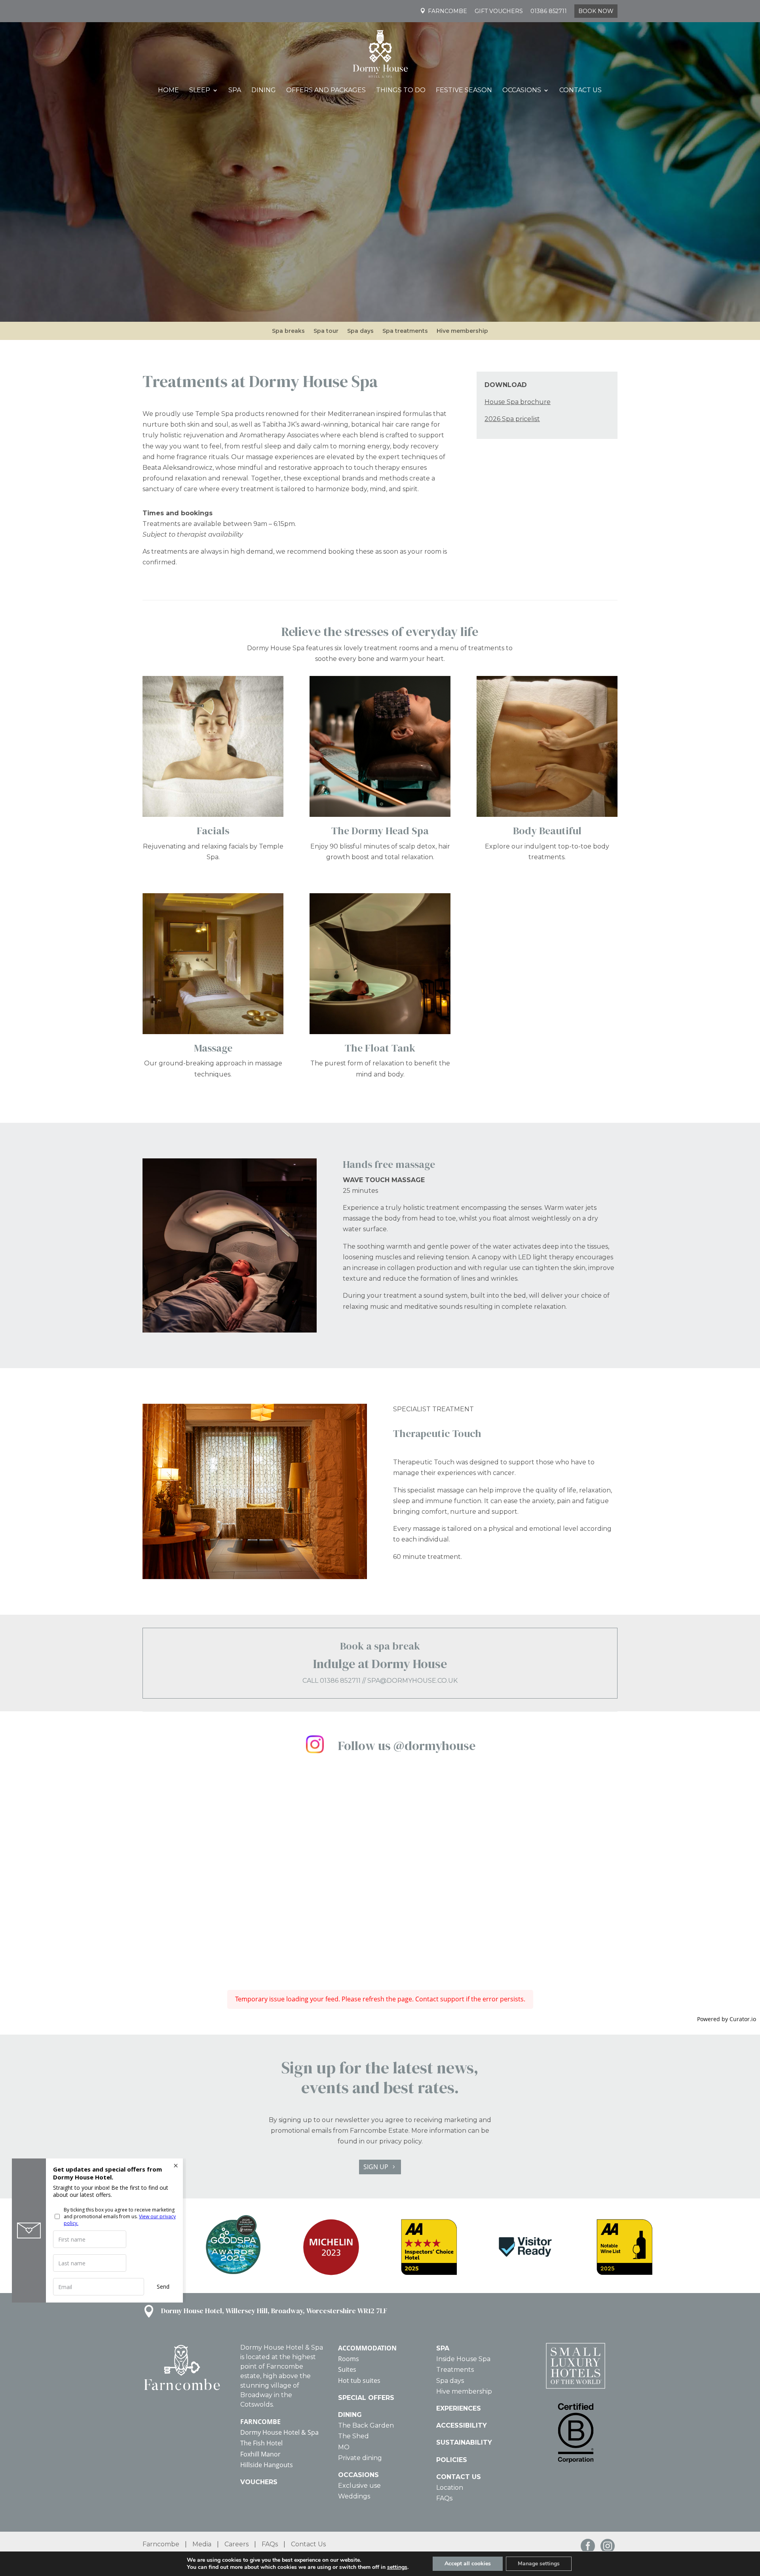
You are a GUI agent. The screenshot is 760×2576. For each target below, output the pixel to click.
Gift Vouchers (499, 11)
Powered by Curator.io (727, 2019)
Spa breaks (288, 331)
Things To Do (401, 91)
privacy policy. (401, 2141)
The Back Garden (366, 2425)
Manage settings (539, 2564)
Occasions (522, 91)
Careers (237, 2544)
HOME (168, 91)
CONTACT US (459, 2477)
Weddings (354, 2496)
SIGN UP (376, 2167)
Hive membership (462, 331)
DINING (350, 2415)
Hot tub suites (359, 2380)
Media (202, 2544)
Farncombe (447, 11)
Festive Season (464, 91)
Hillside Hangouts (267, 2465)
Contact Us (580, 91)
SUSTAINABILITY (464, 2442)
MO (344, 2447)
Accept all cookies (468, 2564)
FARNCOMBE (260, 2422)
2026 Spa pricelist (512, 419)
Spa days (360, 331)
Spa (235, 91)
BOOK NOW (596, 11)
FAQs (444, 2498)
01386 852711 (549, 11)
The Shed (353, 2436)
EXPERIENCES (459, 2408)
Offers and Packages (326, 91)
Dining (264, 91)
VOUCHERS (259, 2482)
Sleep (200, 91)
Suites (347, 2369)
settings (397, 2567)
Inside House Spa (463, 2359)
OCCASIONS (358, 2475)
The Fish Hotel (261, 2443)
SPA (443, 2348)
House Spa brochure (518, 402)
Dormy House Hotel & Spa (279, 2432)
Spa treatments (405, 331)
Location (450, 2488)
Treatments (455, 2370)
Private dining (360, 2458)
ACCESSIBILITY (462, 2425)
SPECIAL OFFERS (366, 2398)
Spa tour (326, 331)
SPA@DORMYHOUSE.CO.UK (412, 1681)
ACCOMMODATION (367, 2348)
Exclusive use (359, 2486)
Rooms (349, 2359)
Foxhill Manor (260, 2454)
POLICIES (452, 2460)
